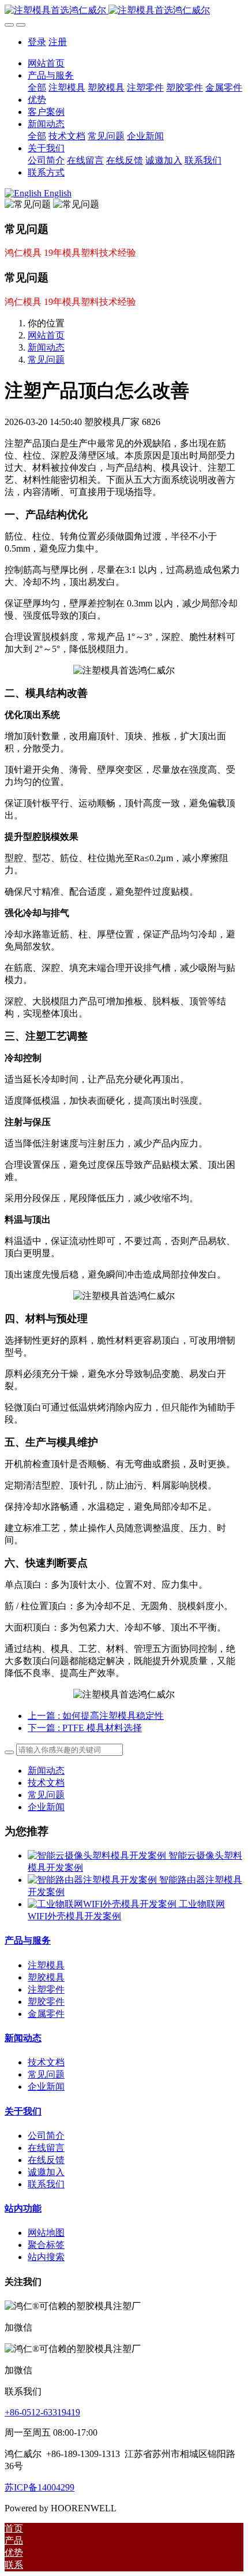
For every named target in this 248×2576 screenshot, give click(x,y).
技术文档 (46, 1783)
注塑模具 (46, 1965)
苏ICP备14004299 (40, 2487)
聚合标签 (46, 2245)
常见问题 (46, 360)
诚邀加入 (46, 2172)
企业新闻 (46, 1807)
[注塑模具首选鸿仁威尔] (124, 11)
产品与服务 (28, 1940)
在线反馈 (46, 2160)
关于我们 (23, 2111)
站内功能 (23, 2208)
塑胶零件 (46, 2002)
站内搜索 (46, 2257)
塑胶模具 (46, 1977)
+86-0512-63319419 (42, 2412)
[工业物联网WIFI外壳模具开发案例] (103, 1904)
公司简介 (46, 2136)
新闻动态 (46, 347)
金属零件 (46, 2014)
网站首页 (46, 63)
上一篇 (96, 1716)
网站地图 (46, 2233)
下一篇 (85, 1728)
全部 (37, 88)
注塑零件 (46, 1989)
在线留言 (46, 2148)
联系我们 (46, 2184)
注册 (58, 42)
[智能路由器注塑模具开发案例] (93, 1880)
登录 (37, 42)
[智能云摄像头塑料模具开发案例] (98, 1855)
